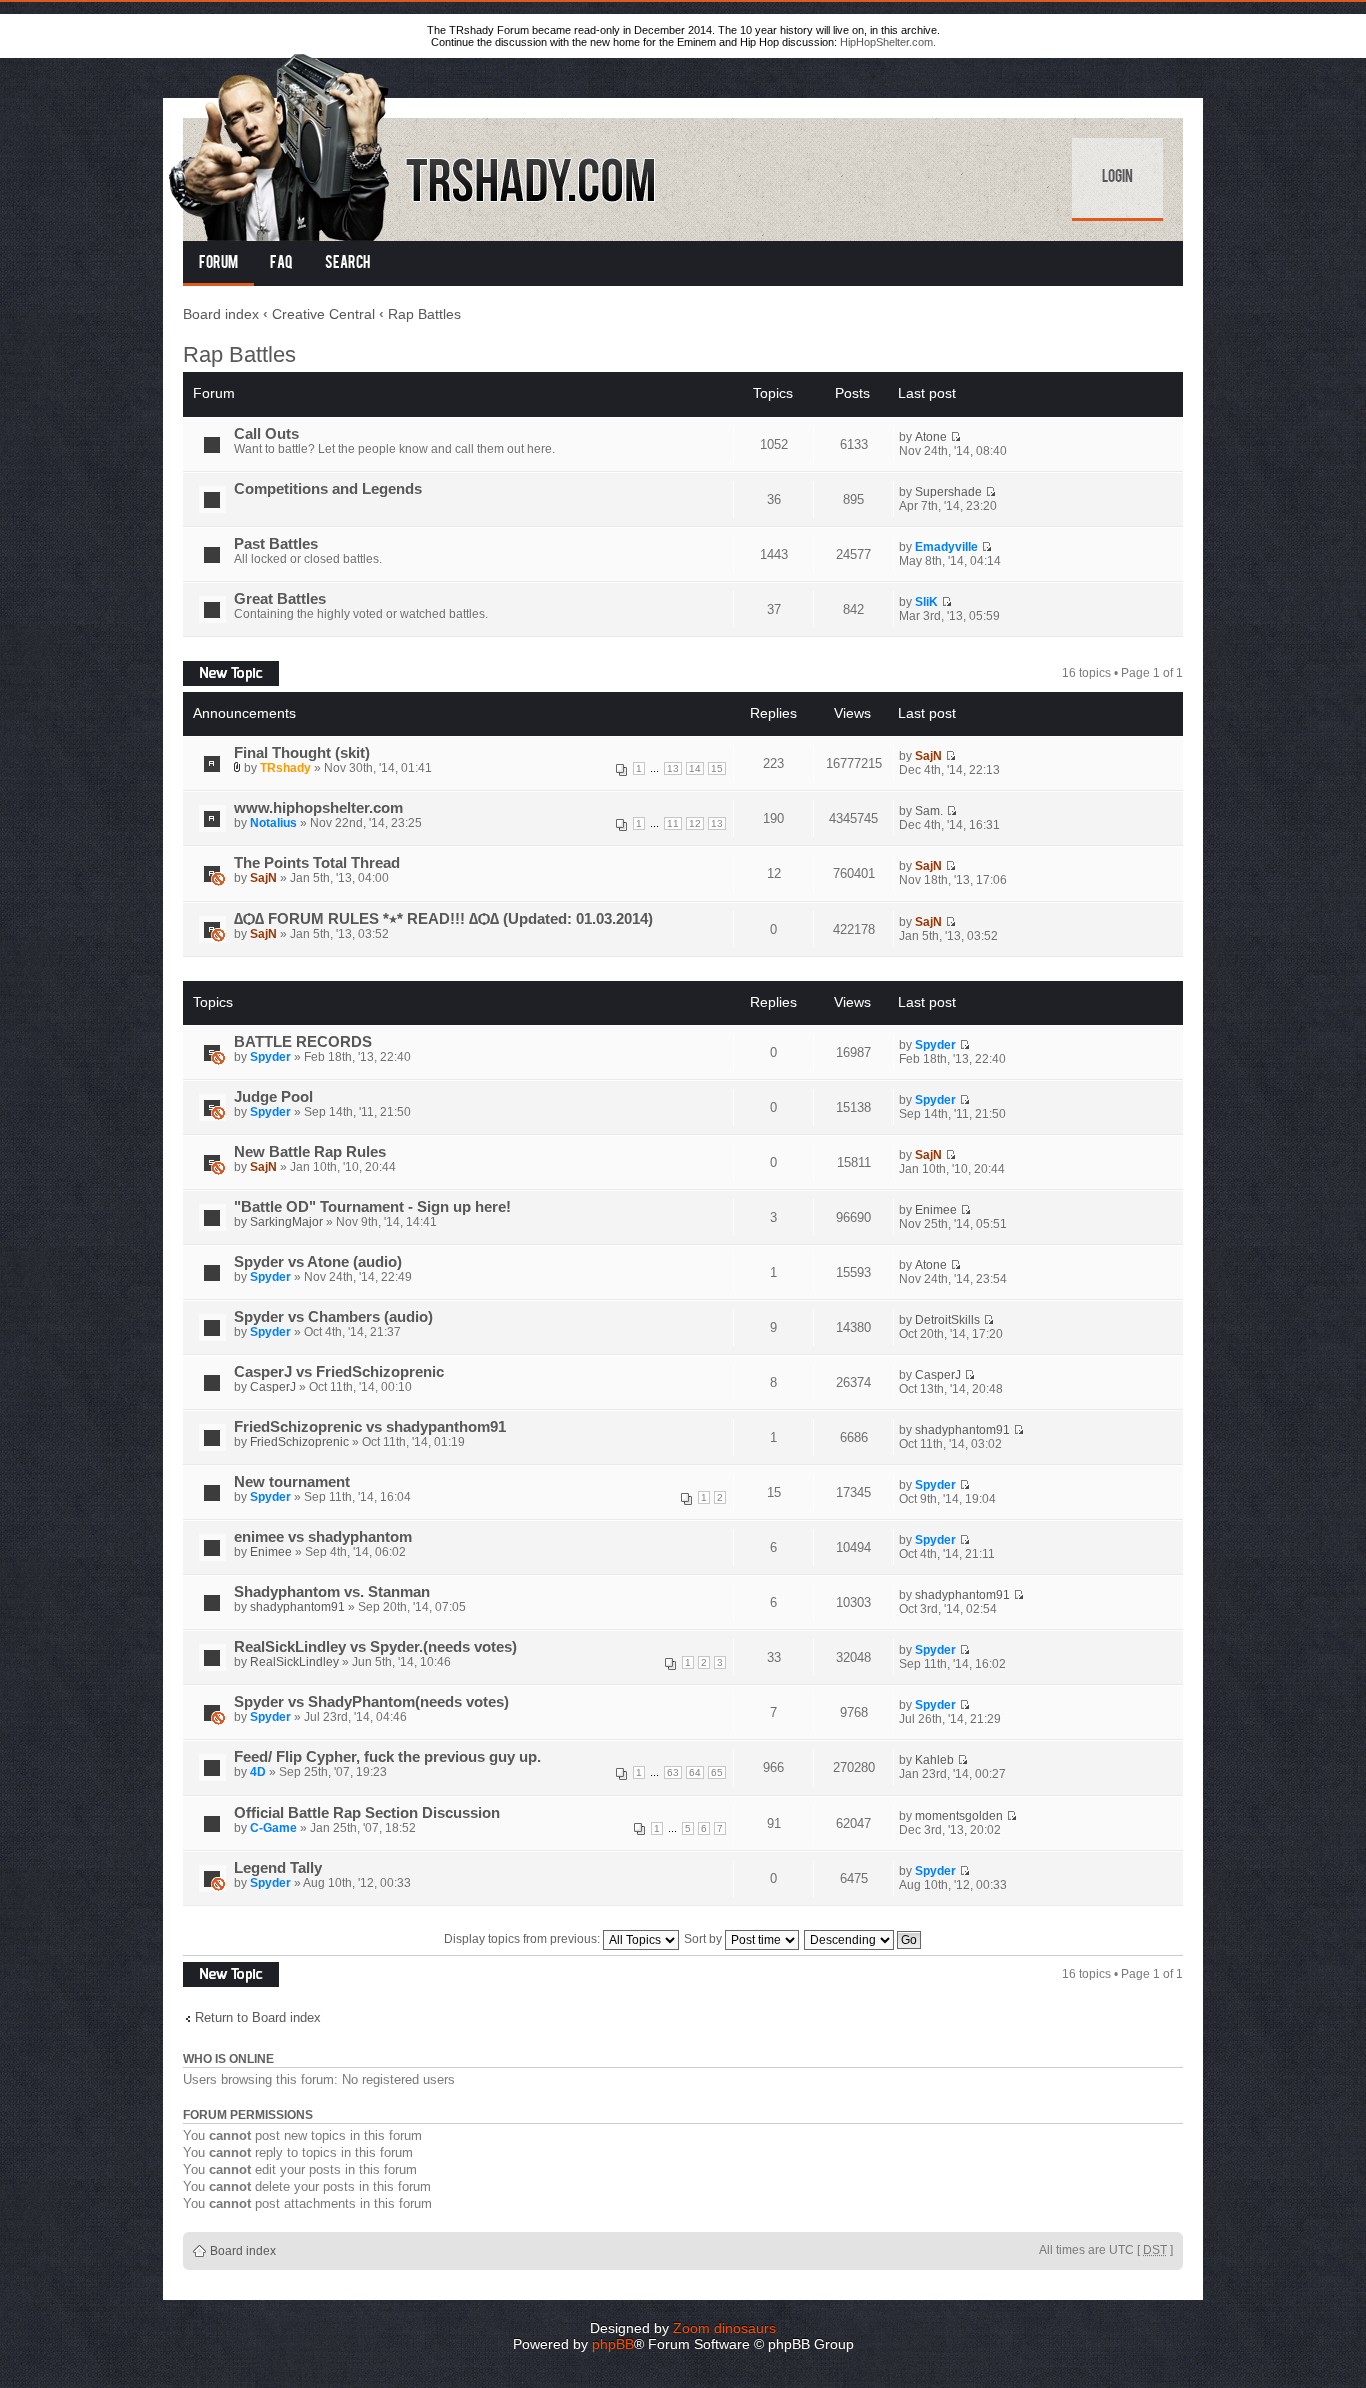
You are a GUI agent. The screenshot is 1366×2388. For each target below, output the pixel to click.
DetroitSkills (947, 1320)
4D (258, 1772)
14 (695, 768)
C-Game (273, 1828)
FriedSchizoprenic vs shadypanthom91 (370, 1427)
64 (695, 1772)
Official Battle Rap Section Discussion (367, 1813)
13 (673, 768)
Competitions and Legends (328, 489)
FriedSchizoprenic (299, 1442)
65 (717, 1772)
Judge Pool (273, 1097)
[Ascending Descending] (863, 1939)
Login (1117, 178)
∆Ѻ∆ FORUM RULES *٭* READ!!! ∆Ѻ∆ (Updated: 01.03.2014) (443, 919)
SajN (928, 756)
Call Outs (266, 434)
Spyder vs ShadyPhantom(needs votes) (371, 1702)
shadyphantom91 (962, 1430)
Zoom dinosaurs (724, 2328)
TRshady (285, 768)
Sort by (704, 1939)
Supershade (948, 492)
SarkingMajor (286, 1222)
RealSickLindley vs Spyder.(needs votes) (375, 1647)
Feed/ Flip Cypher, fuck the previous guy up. (387, 1757)
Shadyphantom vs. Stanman (332, 1592)
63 (673, 1772)
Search (347, 264)
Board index (221, 314)
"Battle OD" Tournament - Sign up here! (372, 1207)
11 (673, 823)
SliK (926, 602)
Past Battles (276, 544)
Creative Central (323, 314)
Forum (218, 264)
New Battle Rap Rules (310, 1152)
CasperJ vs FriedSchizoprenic (339, 1372)
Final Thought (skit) (302, 753)
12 (695, 823)
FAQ (281, 264)
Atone (931, 437)
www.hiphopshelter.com (318, 808)
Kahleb (934, 1760)
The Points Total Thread (317, 863)
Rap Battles (424, 314)
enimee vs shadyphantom (323, 1537)
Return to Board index (258, 2017)
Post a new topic (227, 668)
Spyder (270, 1057)
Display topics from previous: (523, 1939)
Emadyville (946, 547)
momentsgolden (959, 1816)
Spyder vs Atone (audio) (318, 1262)
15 (717, 768)
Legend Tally (278, 1868)
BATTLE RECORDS (303, 1042)
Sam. (929, 811)
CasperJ (273, 1387)
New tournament (292, 1482)
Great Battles (280, 599)
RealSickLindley (294, 1662)
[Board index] (414, 143)
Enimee (936, 1210)
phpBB (613, 2344)
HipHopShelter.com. (888, 42)
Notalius (273, 823)
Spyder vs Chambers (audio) (333, 1317)
